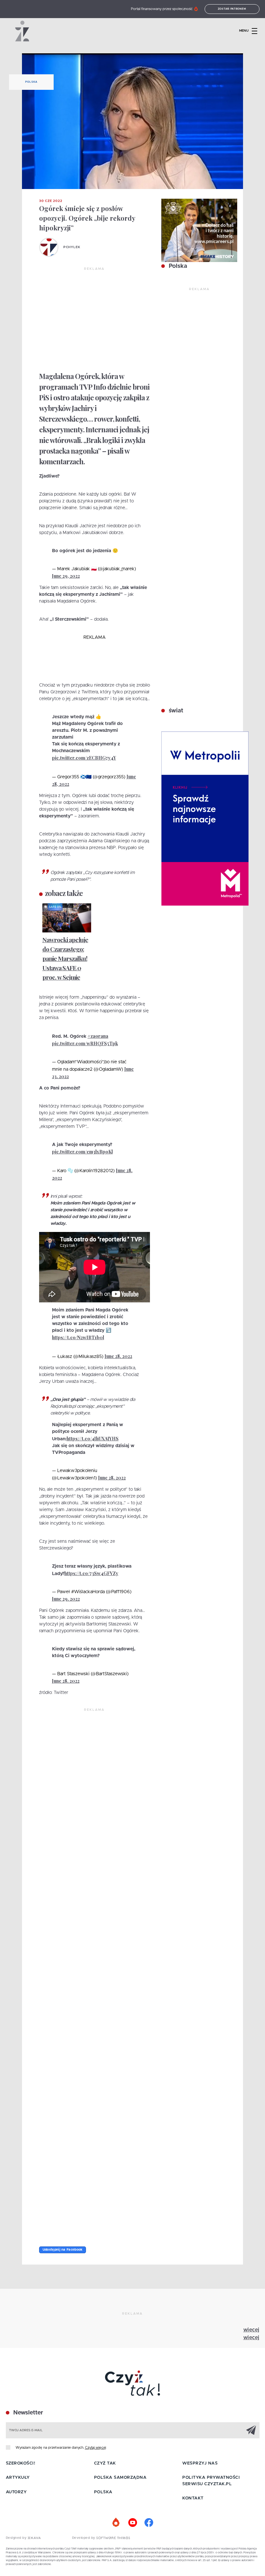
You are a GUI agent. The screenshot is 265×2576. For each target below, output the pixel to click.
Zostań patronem (232, 9)
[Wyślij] (251, 2430)
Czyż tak (105, 2463)
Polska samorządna (120, 2478)
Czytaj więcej (95, 2448)
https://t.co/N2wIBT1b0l (78, 1337)
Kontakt (193, 2498)
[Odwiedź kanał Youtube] (132, 2523)
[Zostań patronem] (116, 2523)
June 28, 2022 (118, 1356)
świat (175, 711)
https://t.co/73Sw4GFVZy (91, 1573)
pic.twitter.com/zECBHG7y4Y (84, 758)
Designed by (17, 2538)
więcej (251, 2330)
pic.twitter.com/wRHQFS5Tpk (85, 1043)
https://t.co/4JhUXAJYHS (93, 1439)
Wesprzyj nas (200, 2463)
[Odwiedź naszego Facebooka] (149, 2523)
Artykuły (18, 2478)
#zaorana (98, 1036)
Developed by (84, 2538)
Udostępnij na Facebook (63, 2250)
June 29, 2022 (66, 576)
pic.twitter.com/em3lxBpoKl (82, 1152)
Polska (31, 82)
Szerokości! (21, 2463)
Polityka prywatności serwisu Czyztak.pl (211, 2481)
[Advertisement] (95, 320)
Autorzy (16, 2492)
